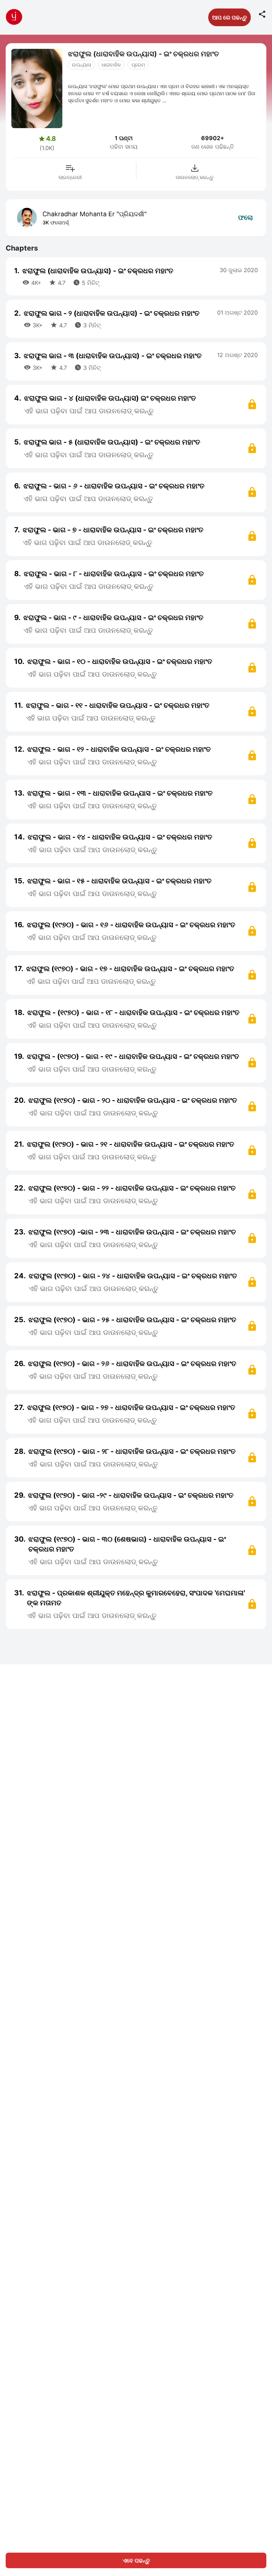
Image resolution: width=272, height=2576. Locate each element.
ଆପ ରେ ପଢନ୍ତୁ (229, 17)
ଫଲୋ (245, 217)
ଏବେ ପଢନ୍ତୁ (136, 2560)
